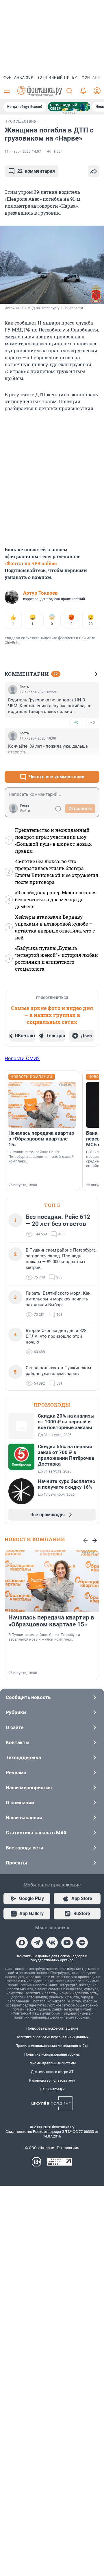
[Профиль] (97, 91)
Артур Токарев (40, 593)
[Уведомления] (83, 91)
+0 (76, 722)
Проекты (16, 1863)
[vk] (52, 1943)
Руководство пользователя (52, 2081)
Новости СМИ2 (22, 1058)
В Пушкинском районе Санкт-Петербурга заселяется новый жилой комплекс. (41, 1157)
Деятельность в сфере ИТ (52, 2072)
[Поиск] (69, 91)
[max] (22, 1943)
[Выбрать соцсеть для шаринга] (94, 171)
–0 (92, 722)
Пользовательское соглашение (52, 2028)
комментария (36, 171)
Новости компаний (35, 1539)
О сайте (15, 1727)
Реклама (16, 1772)
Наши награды (52, 2089)
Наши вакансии (24, 1818)
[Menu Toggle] (7, 91)
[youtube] (67, 1943)
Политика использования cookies (52, 2054)
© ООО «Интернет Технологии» (52, 2148)
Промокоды (52, 1405)
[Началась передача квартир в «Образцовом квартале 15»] (42, 1105)
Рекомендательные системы (52, 2063)
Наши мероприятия (29, 1788)
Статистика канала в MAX (36, 1833)
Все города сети (25, 1848)
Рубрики (16, 1712)
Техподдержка (23, 1757)
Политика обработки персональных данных (52, 2037)
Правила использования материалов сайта (52, 2046)
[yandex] (82, 1943)
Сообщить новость (28, 1697)
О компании (20, 1803)
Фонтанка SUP (18, 78)
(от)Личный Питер (58, 78)
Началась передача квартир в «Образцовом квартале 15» (41, 1139)
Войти (25, 811)
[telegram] (37, 1943)
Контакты (18, 1742)
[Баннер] (69, 107)
